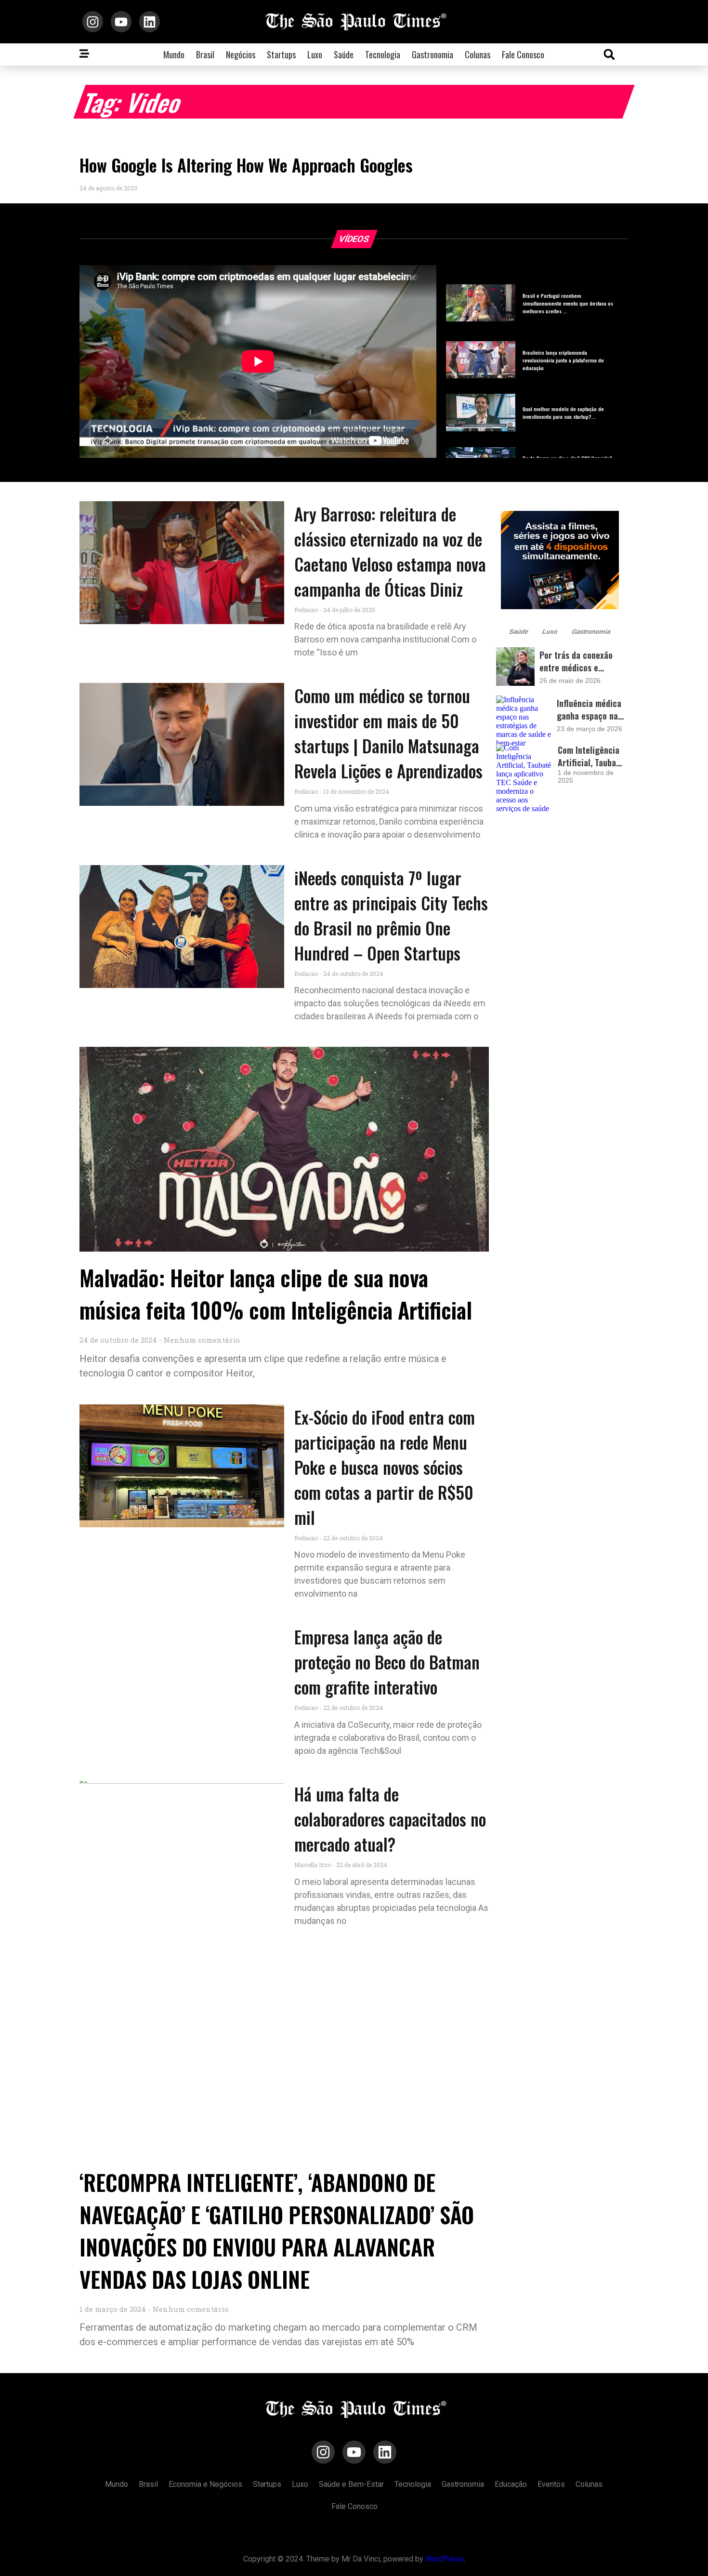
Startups (281, 54)
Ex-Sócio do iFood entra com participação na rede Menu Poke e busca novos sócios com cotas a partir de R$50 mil (385, 1467)
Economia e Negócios (205, 2484)
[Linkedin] (150, 21)
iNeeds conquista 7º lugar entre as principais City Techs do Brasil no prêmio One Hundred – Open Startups (391, 915)
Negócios (241, 54)
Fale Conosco (523, 54)
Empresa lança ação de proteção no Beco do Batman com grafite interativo (387, 1662)
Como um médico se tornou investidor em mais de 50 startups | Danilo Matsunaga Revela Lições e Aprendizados (388, 733)
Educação (511, 2484)
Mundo (174, 54)
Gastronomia (433, 54)
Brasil (205, 54)
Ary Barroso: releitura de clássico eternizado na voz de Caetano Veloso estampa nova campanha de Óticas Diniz (390, 551)
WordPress (445, 2559)
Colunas (478, 54)
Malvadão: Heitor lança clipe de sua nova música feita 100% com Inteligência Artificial (276, 1294)
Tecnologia (383, 54)
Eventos (551, 2484)
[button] (609, 54)
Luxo (315, 54)
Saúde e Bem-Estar (351, 2484)
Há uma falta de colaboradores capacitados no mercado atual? (390, 1819)
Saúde (344, 54)
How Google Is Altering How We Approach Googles (246, 165)
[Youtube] (121, 21)
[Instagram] (93, 21)
